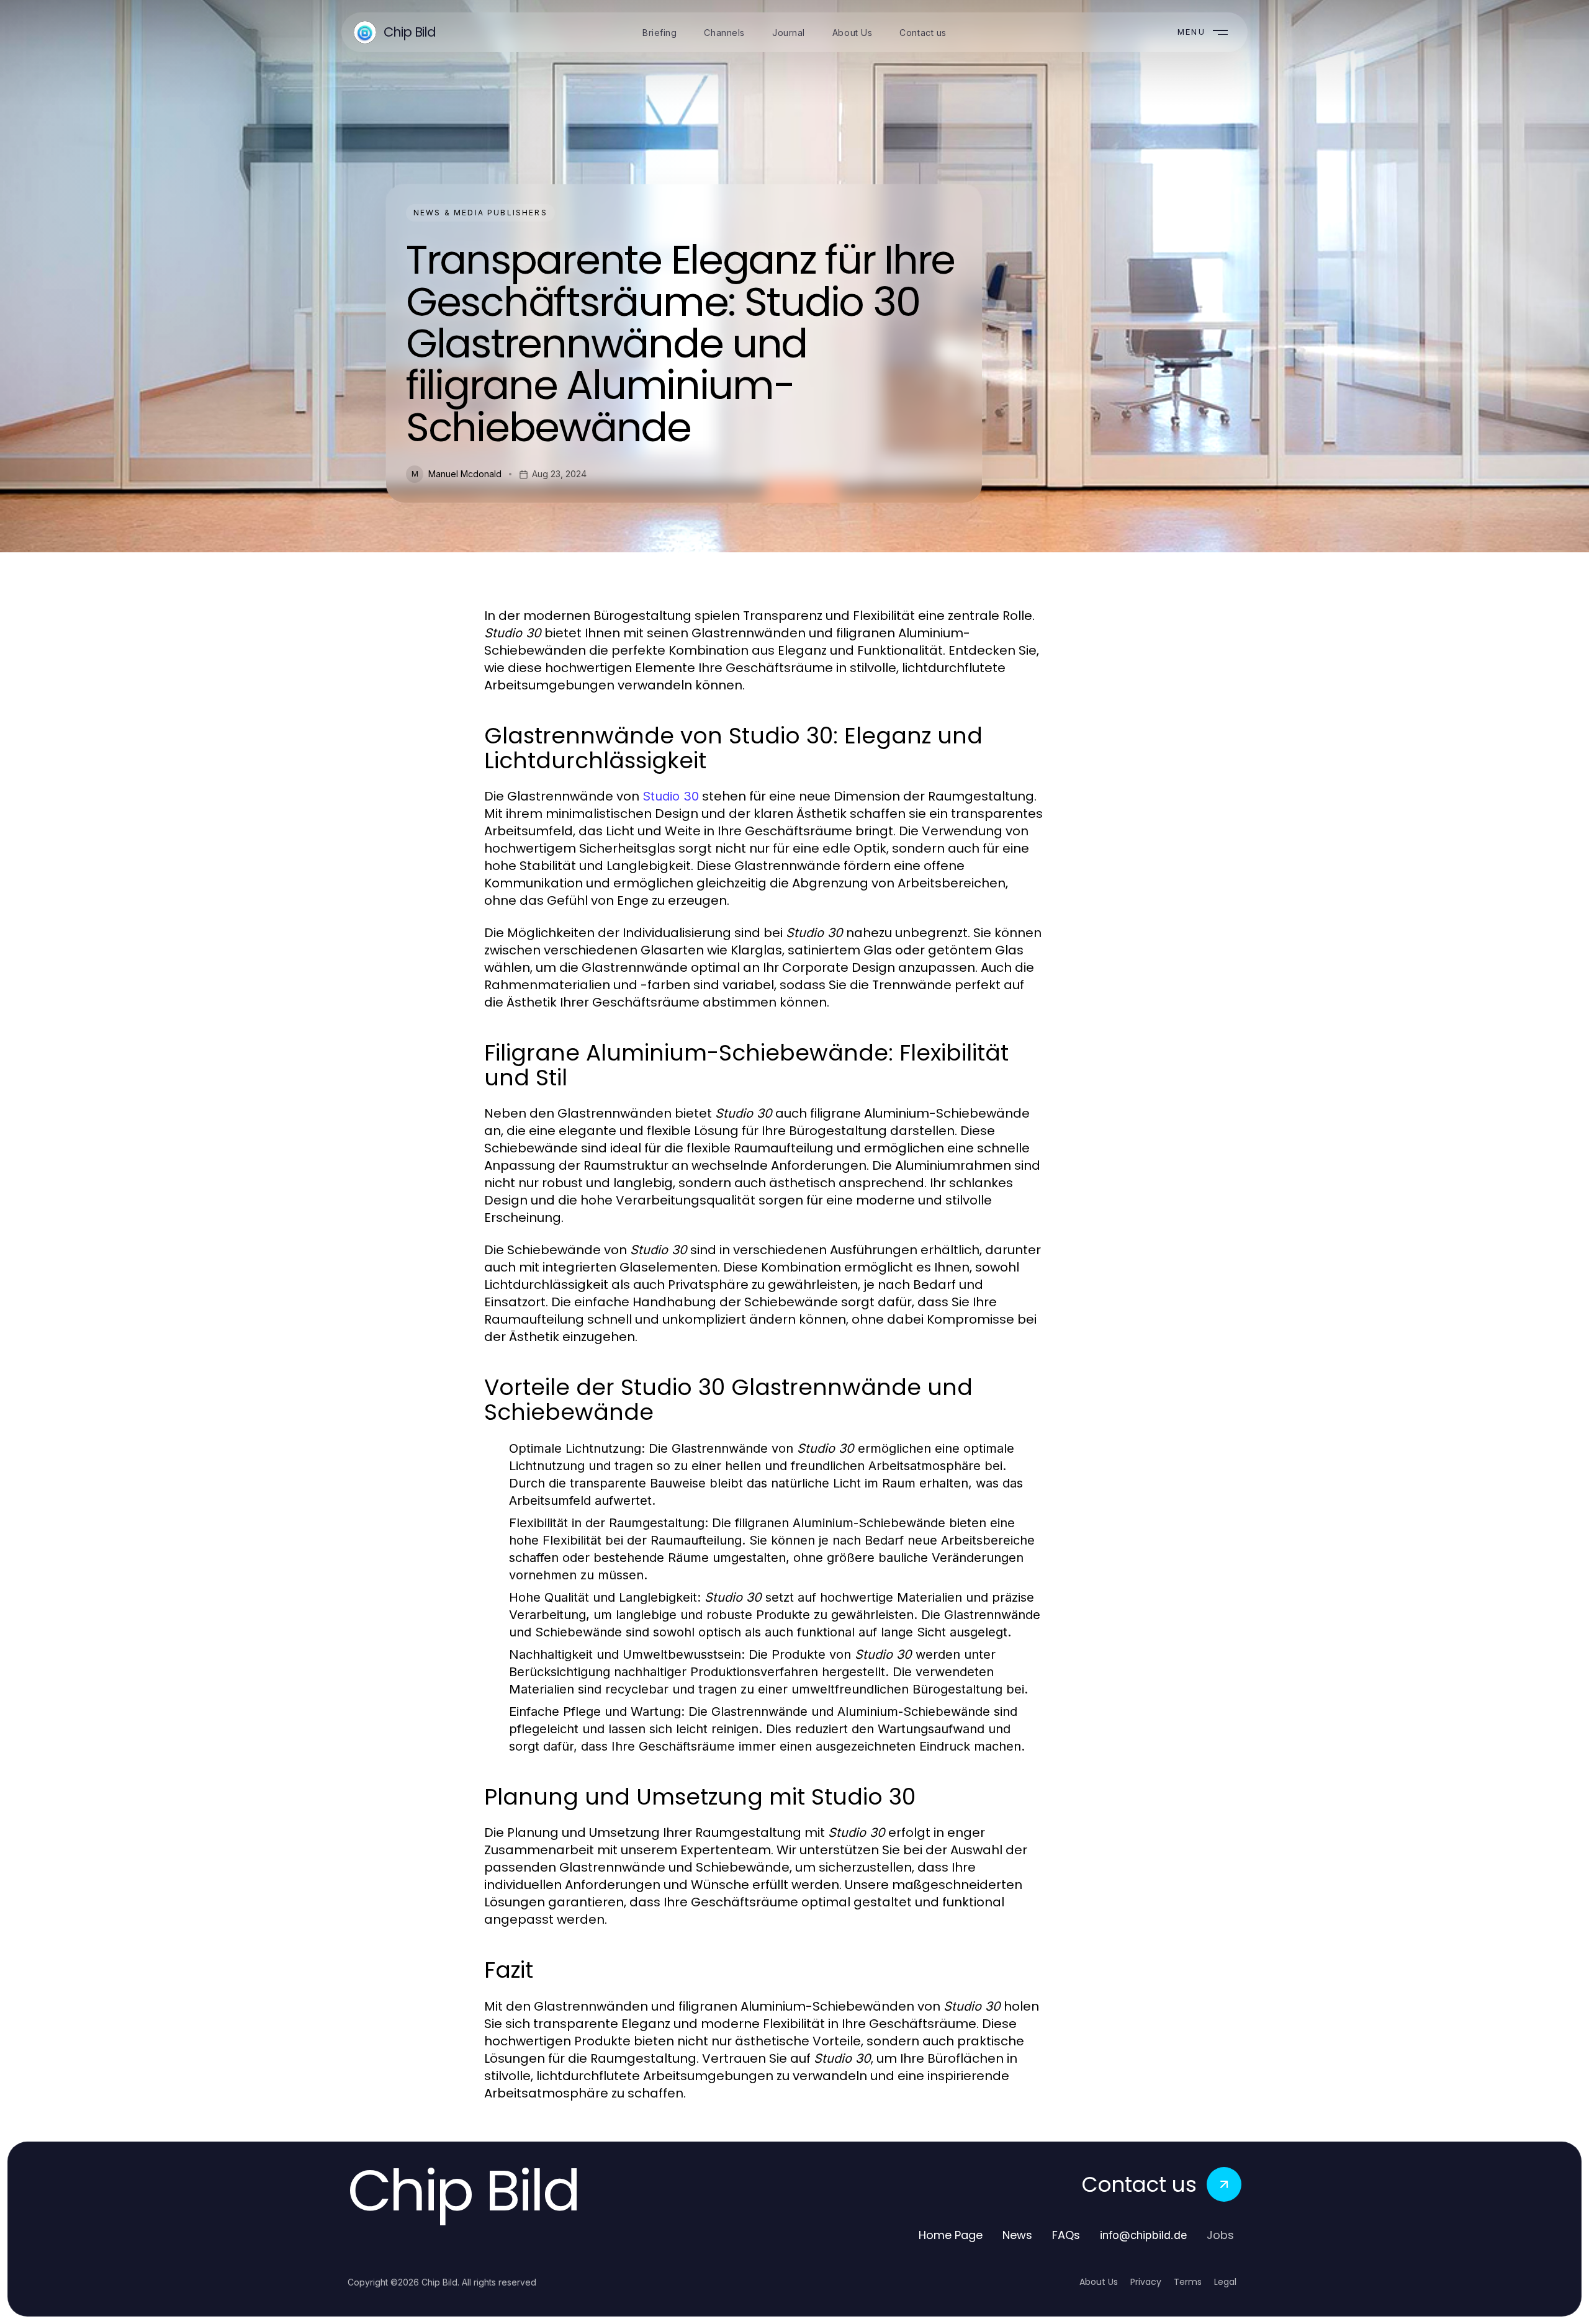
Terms (1188, 2282)
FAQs (1066, 2235)
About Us (1099, 2282)
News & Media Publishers (480, 213)
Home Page (951, 2235)
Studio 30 (671, 796)
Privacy (1146, 2282)
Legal (1225, 2282)
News (1017, 2235)
